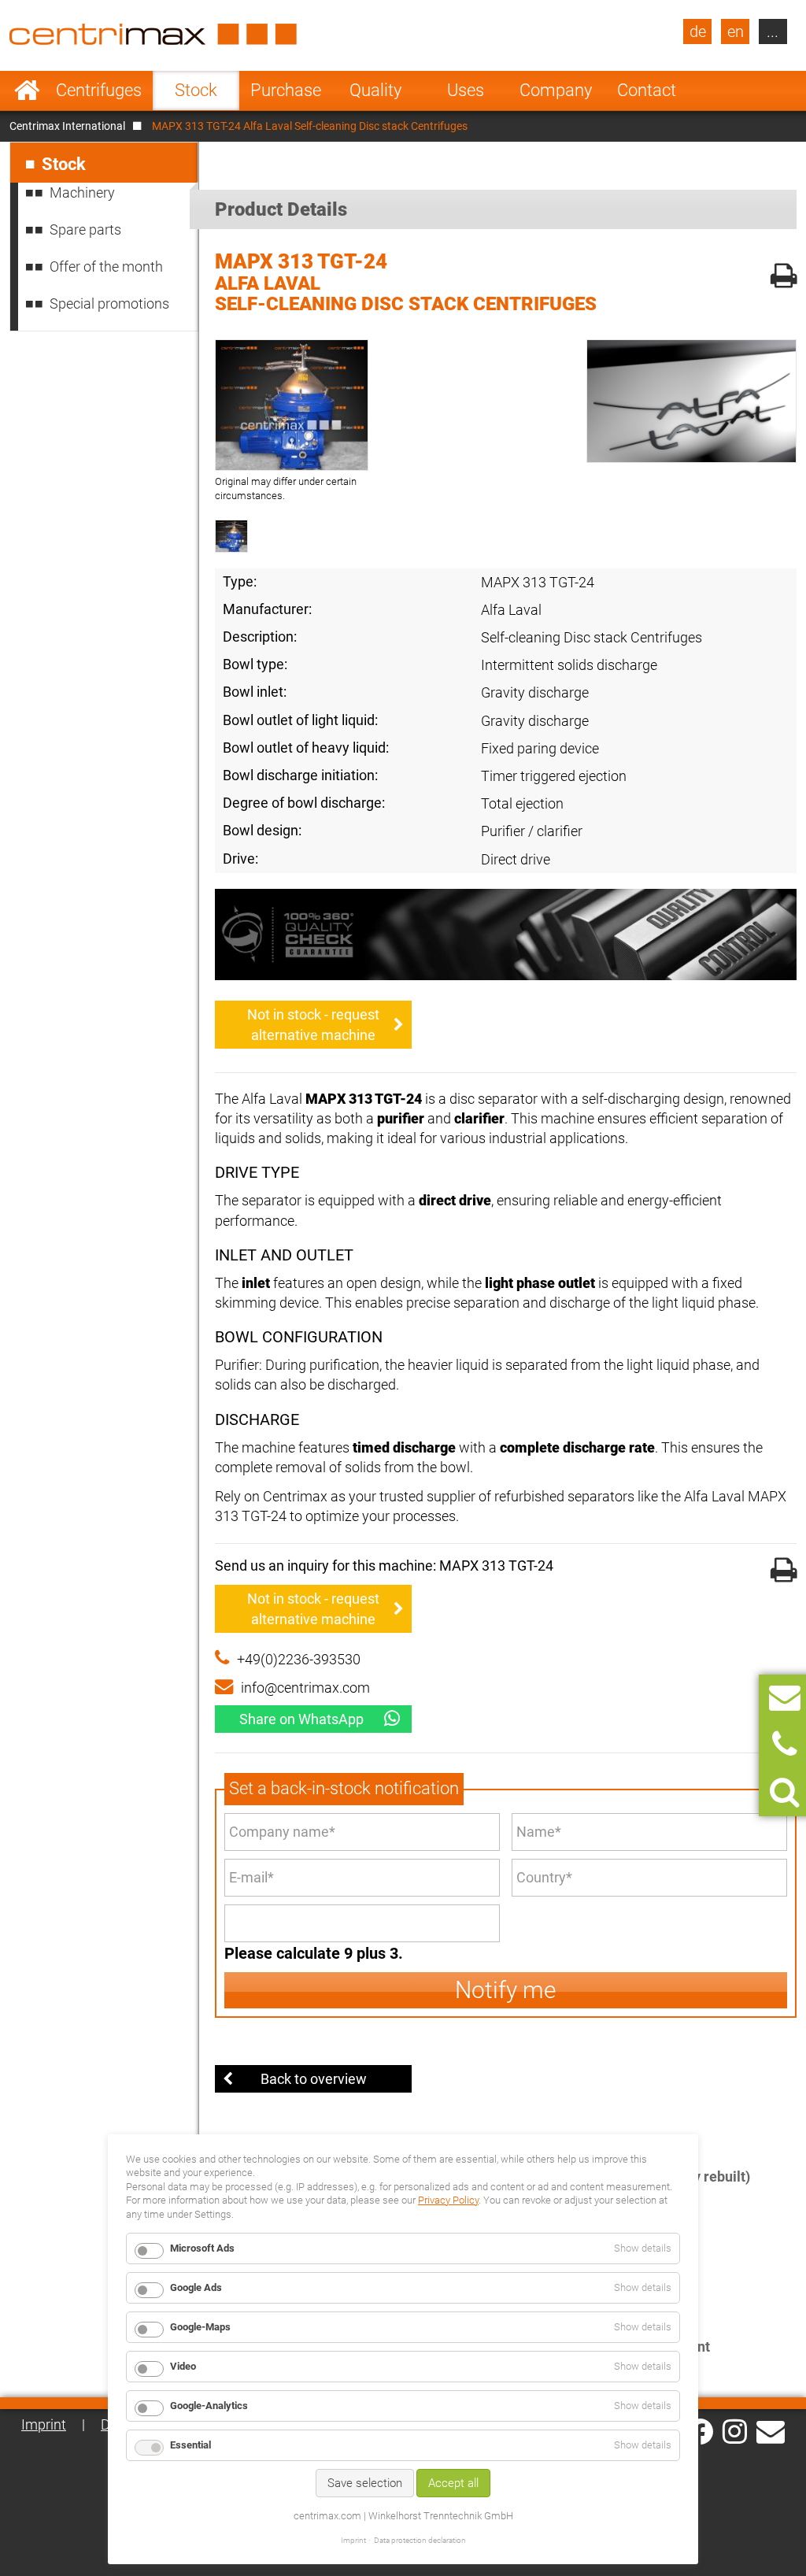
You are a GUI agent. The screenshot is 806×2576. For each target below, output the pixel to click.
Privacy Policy (448, 2200)
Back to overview (314, 2079)
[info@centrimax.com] (771, 2430)
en (736, 31)
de (698, 31)
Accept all (453, 2483)
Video (183, 2366)
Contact (647, 90)
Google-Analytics (209, 2406)
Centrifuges (99, 90)
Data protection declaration (420, 2540)
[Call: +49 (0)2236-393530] (784, 1745)
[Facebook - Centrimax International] (700, 2432)
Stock (196, 90)
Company (556, 90)
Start (27, 91)
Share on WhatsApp (301, 1719)
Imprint (44, 2424)
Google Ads (196, 2287)
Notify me (506, 1990)
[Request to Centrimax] (785, 1698)
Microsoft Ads (202, 2248)
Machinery (82, 192)
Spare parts (85, 229)
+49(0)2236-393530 (299, 1659)
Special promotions (109, 303)
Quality (375, 90)
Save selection (365, 2483)
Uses (466, 90)
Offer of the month (106, 266)
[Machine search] (784, 1792)
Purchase (286, 90)
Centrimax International (67, 126)
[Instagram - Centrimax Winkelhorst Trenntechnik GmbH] (735, 2430)
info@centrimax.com (305, 1688)
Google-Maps (200, 2327)
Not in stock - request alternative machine (313, 1024)
